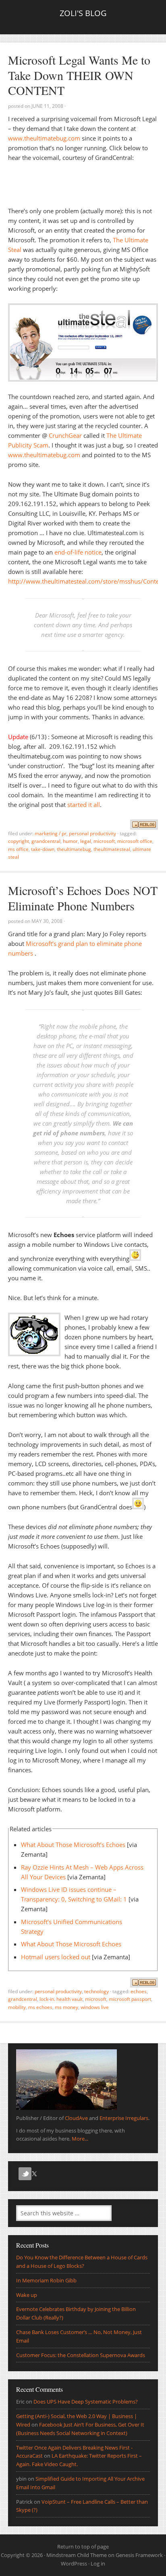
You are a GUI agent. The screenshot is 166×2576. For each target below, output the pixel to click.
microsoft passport (130, 1999)
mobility (17, 2007)
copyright (19, 841)
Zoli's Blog (83, 13)
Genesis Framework (139, 2555)
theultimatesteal (112, 849)
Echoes (139, 1991)
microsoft (104, 841)
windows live (95, 2007)
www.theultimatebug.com (44, 138)
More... (80, 2139)
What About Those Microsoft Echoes (71, 1944)
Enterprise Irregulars (124, 2118)
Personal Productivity (92, 833)
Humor (70, 841)
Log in (98, 2563)
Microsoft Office (135, 841)
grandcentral (46, 841)
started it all (84, 805)
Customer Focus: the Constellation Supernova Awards (81, 2355)
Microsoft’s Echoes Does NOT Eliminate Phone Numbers (83, 898)
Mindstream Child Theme (77, 2555)
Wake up (27, 2295)
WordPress (74, 2563)
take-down (43, 849)
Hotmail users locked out (56, 1957)
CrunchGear (65, 435)
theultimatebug (74, 849)
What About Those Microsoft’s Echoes (73, 1845)
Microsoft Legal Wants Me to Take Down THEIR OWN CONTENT (79, 75)
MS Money (66, 2007)
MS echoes (40, 2007)
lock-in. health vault (61, 1999)
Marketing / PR (51, 833)
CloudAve (76, 2118)
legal (86, 841)
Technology (96, 1991)
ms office (18, 849)
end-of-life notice (78, 552)
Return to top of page (83, 2547)
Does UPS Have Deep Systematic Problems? (86, 2402)
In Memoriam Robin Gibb (46, 2280)
